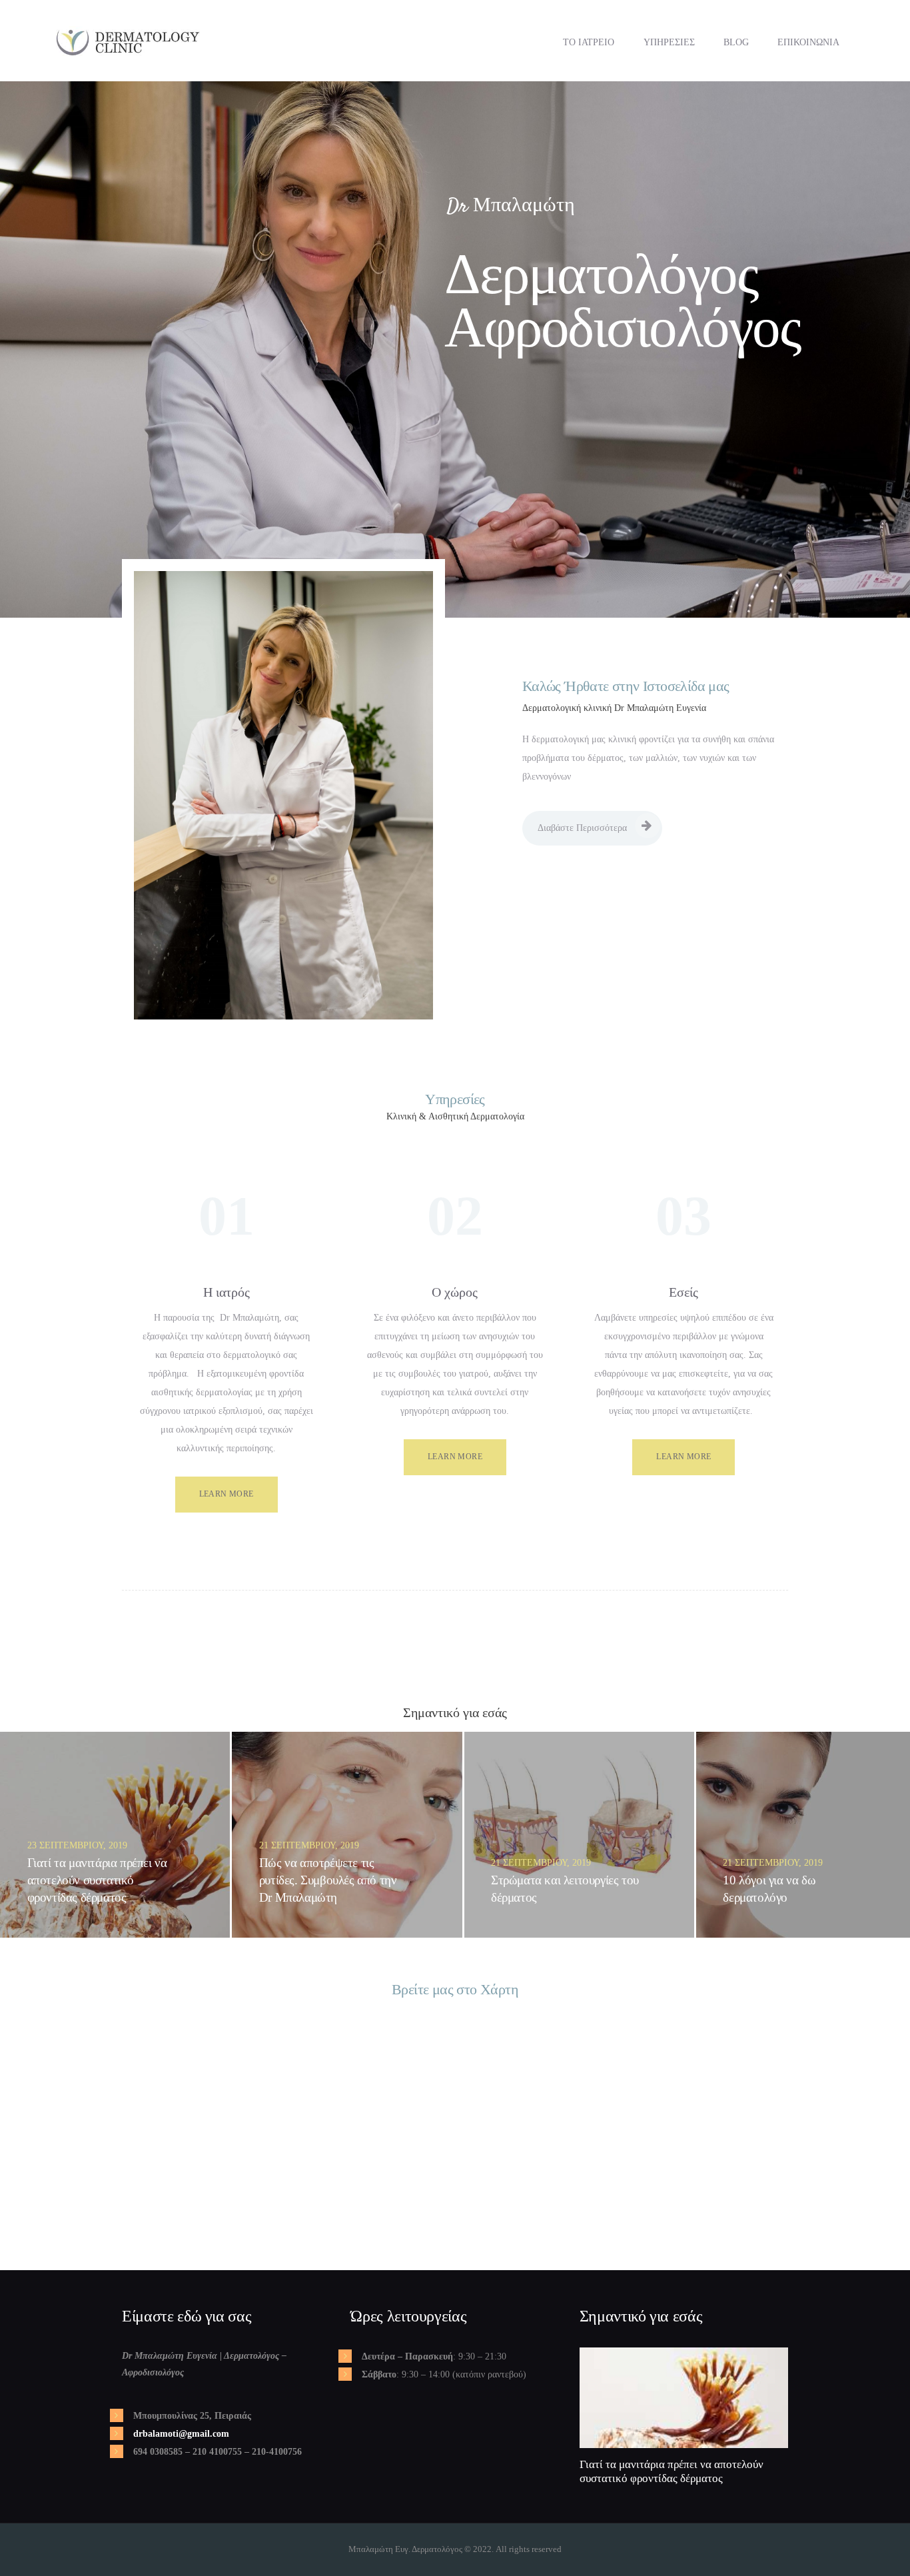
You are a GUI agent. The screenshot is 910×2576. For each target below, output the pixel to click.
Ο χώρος (455, 1292)
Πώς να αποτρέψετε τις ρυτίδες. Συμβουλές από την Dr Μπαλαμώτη (328, 1880)
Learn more (227, 1494)
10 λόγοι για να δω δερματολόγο (769, 1889)
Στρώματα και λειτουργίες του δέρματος (565, 1889)
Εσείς (683, 1292)
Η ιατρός (227, 1292)
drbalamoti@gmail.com (181, 2434)
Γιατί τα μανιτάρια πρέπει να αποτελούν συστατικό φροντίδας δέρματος (97, 1880)
